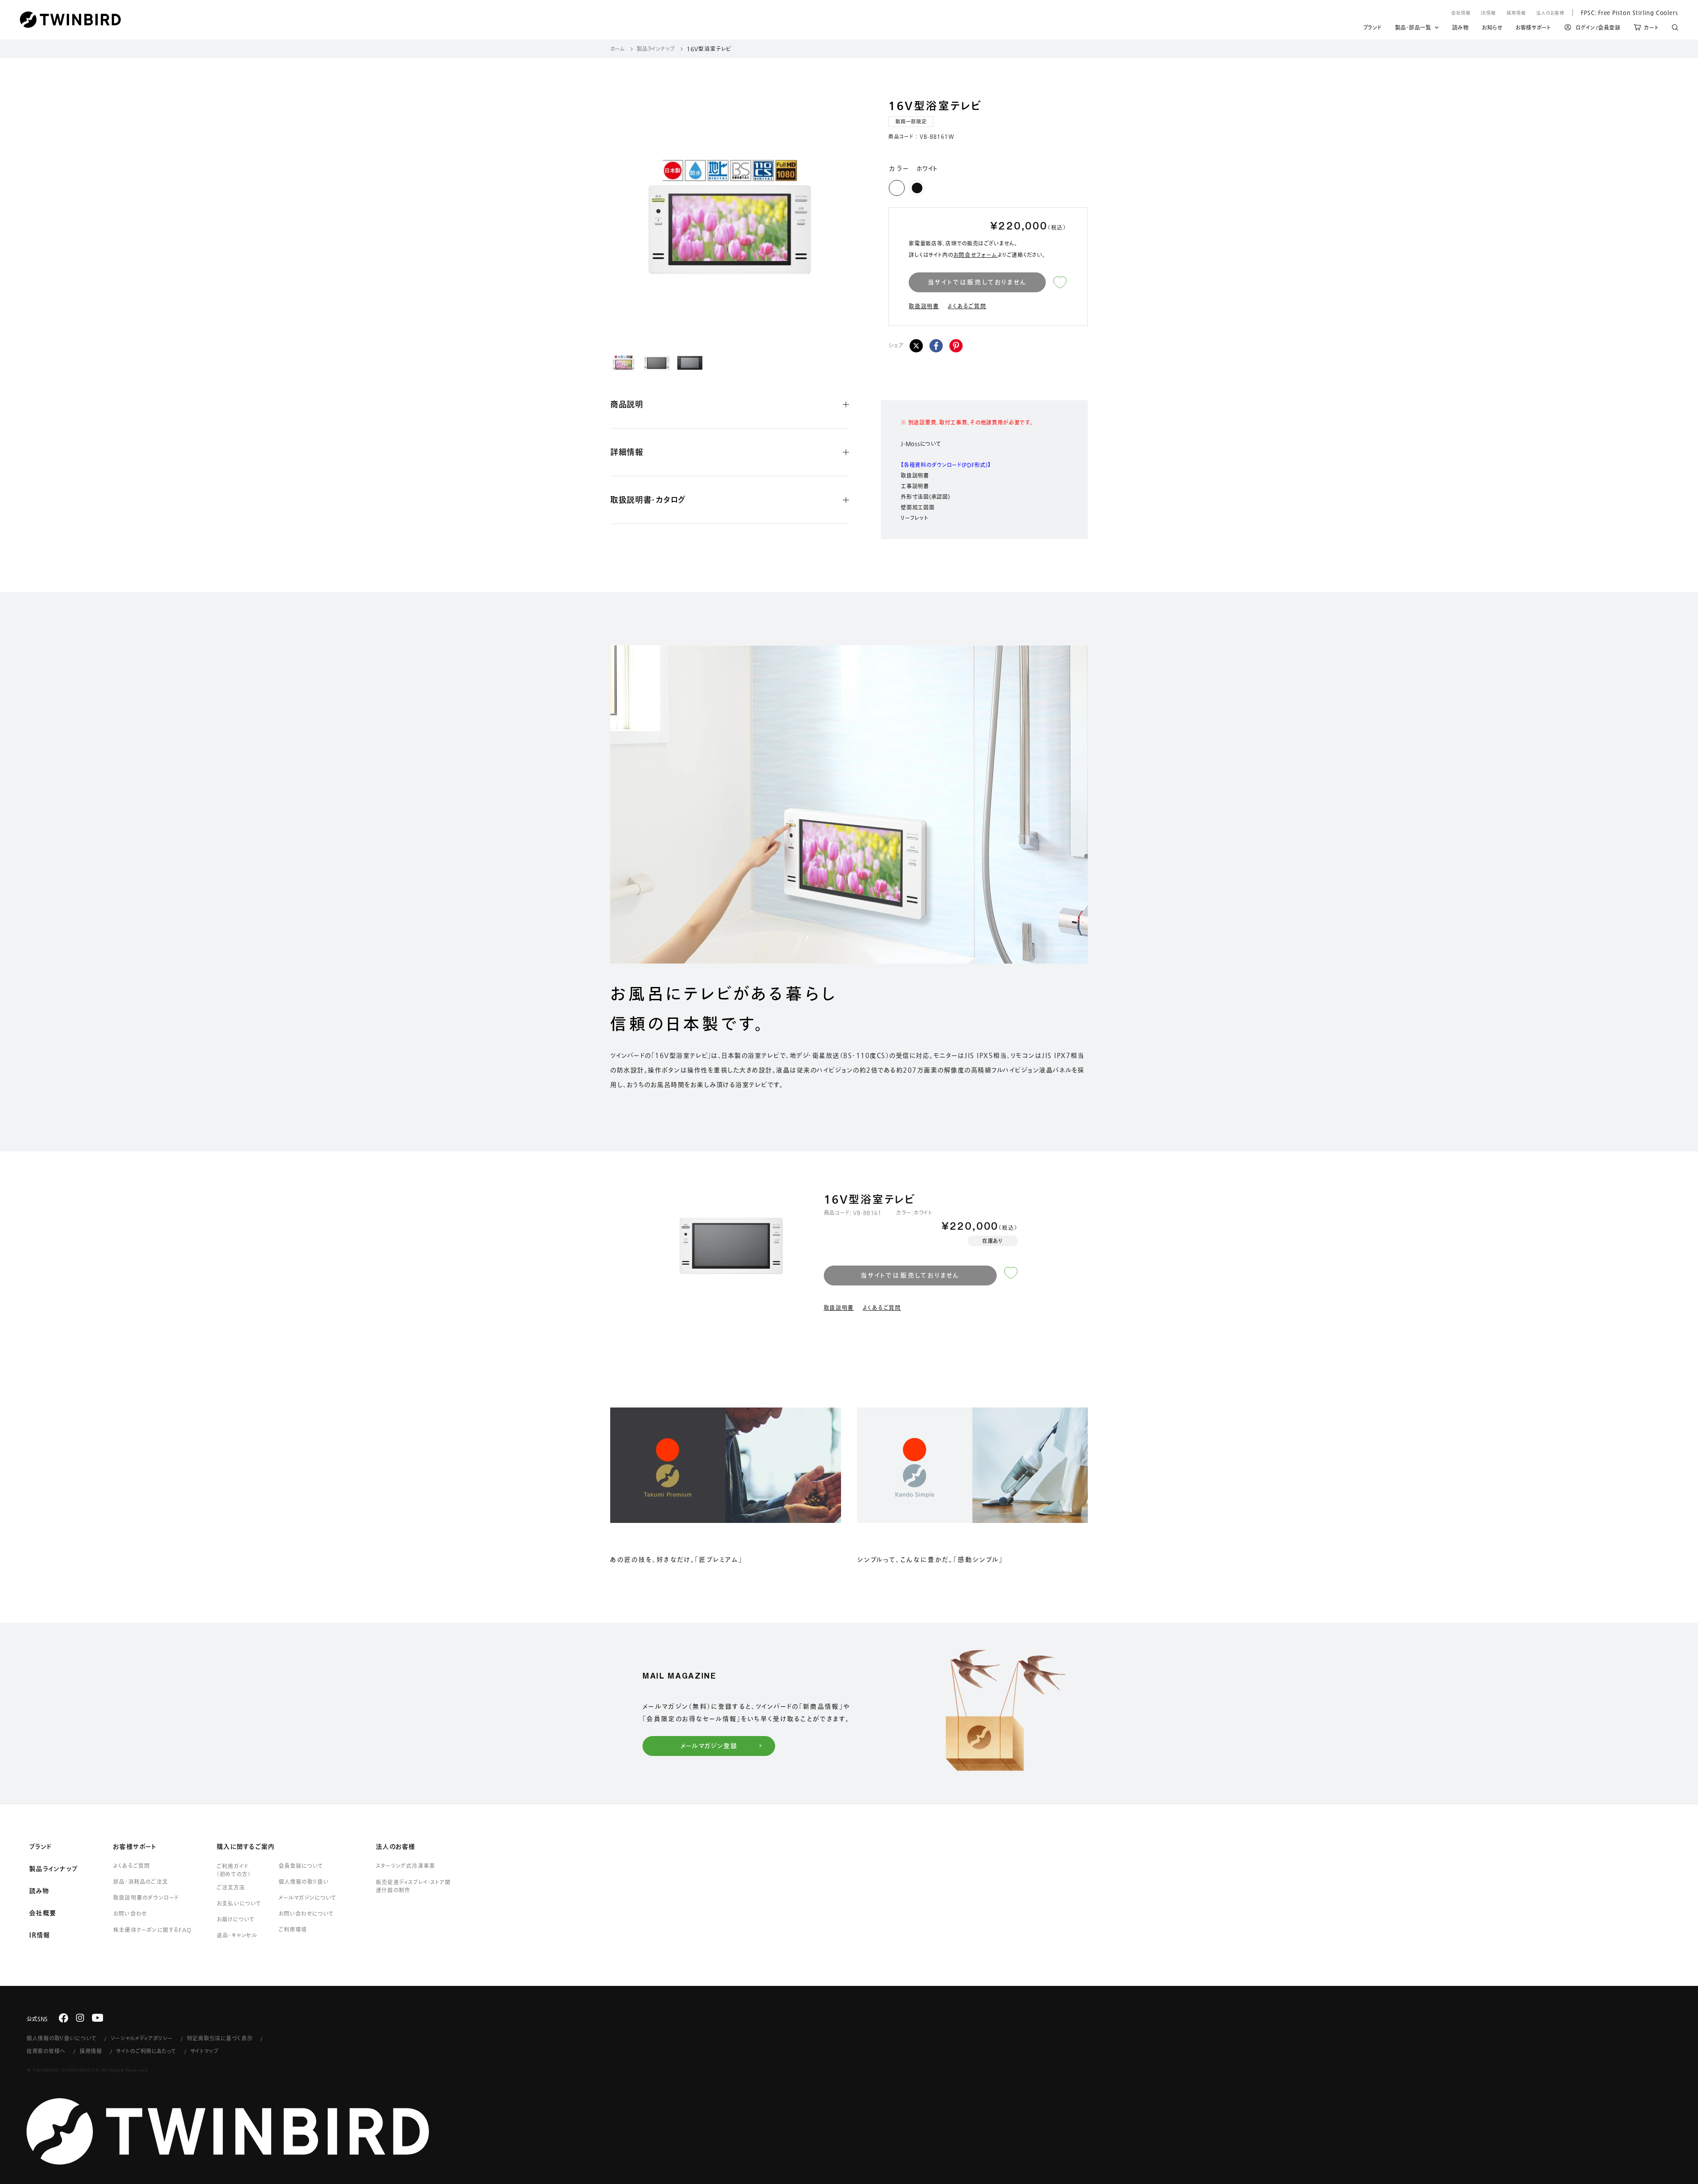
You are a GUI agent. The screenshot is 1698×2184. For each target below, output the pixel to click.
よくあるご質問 (967, 306)
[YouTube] (98, 2018)
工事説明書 (915, 486)
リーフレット (914, 518)
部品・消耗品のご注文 (141, 1882)
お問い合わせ (130, 1913)
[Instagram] (80, 2018)
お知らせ (1492, 29)
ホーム (618, 49)
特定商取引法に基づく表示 (220, 2038)
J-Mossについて (921, 444)
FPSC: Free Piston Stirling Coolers (1625, 12)
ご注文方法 (231, 1887)
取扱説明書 (924, 306)
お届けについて (236, 1919)
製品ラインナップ (656, 49)
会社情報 (1461, 13)
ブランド (1373, 29)
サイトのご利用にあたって (146, 2051)
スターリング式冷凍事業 (405, 1866)
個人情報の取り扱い (304, 1882)
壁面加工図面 (918, 507)
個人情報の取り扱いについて (61, 2038)
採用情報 (1516, 13)
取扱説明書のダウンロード (146, 1897)
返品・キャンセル (237, 1935)
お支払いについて (239, 1903)
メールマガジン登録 (709, 1746)
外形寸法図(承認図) (925, 497)
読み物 (1461, 29)
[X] (916, 346)
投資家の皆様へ (46, 2051)
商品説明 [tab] (627, 404)
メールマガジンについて (308, 1897)
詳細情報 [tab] (627, 452)
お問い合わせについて (306, 1913)
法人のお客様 (1550, 13)
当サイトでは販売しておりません (977, 282)
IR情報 (1488, 13)
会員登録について (301, 1866)
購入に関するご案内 (246, 1847)
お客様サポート (1533, 29)
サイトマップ (205, 2051)
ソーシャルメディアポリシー (141, 2038)
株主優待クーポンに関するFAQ (152, 1930)
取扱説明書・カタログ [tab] (648, 500)
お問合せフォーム (976, 255)
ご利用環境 (293, 1929)
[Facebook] (936, 346)
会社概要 (43, 1913)
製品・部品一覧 (1413, 27)
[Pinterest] (956, 346)
